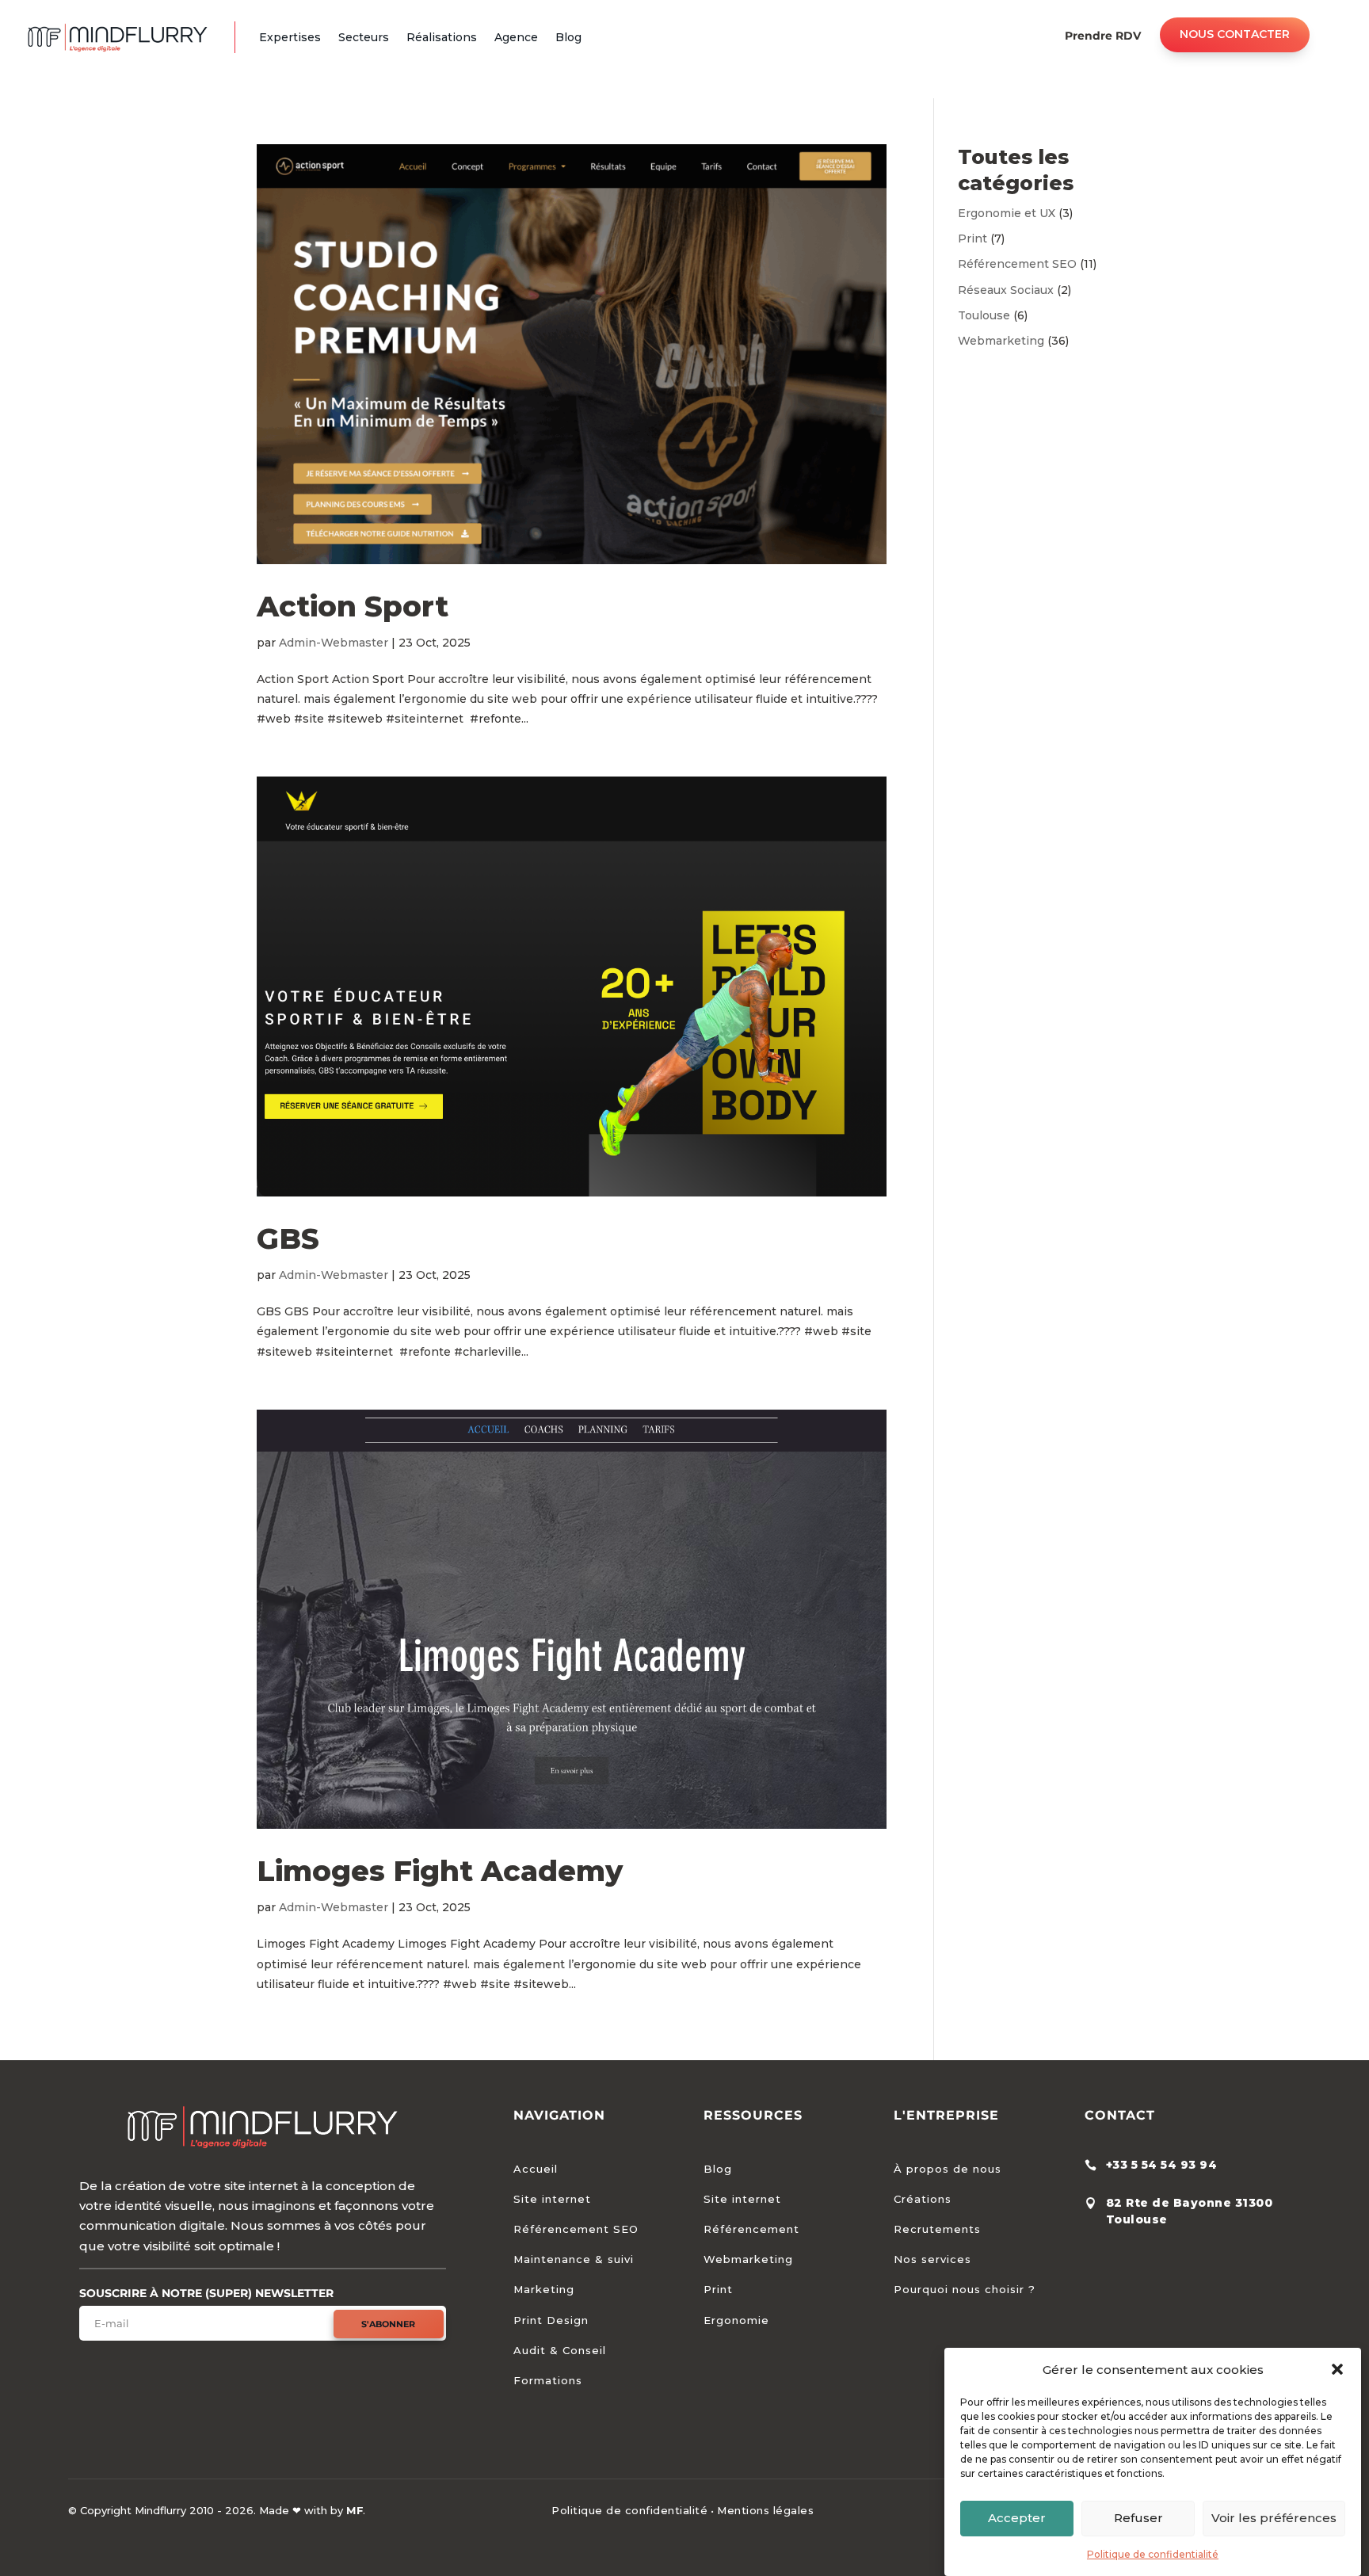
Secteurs (364, 37)
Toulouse (984, 315)
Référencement (751, 2229)
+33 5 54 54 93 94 (1162, 2165)
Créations (923, 2199)
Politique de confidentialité (1153, 2554)
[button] (1337, 2369)
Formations (548, 2380)
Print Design (551, 2320)
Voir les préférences (1274, 2518)
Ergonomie (736, 2320)
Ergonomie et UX (1007, 213)
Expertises (290, 37)
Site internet (552, 2199)
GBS (288, 1238)
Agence (516, 37)
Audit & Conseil (560, 2350)
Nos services (932, 2259)
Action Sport (353, 606)
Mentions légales (765, 2510)
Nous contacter (1235, 34)
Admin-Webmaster (334, 643)
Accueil (536, 2169)
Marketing (544, 2289)
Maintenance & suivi (574, 2259)
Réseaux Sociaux (1006, 290)
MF (355, 2510)
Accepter (1017, 2518)
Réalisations (442, 37)
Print (972, 239)
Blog (568, 37)
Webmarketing (1001, 341)
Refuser (1138, 2518)
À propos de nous (948, 2169)
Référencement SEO (1017, 264)
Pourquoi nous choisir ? (965, 2289)
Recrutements (937, 2229)
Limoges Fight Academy (440, 1871)
